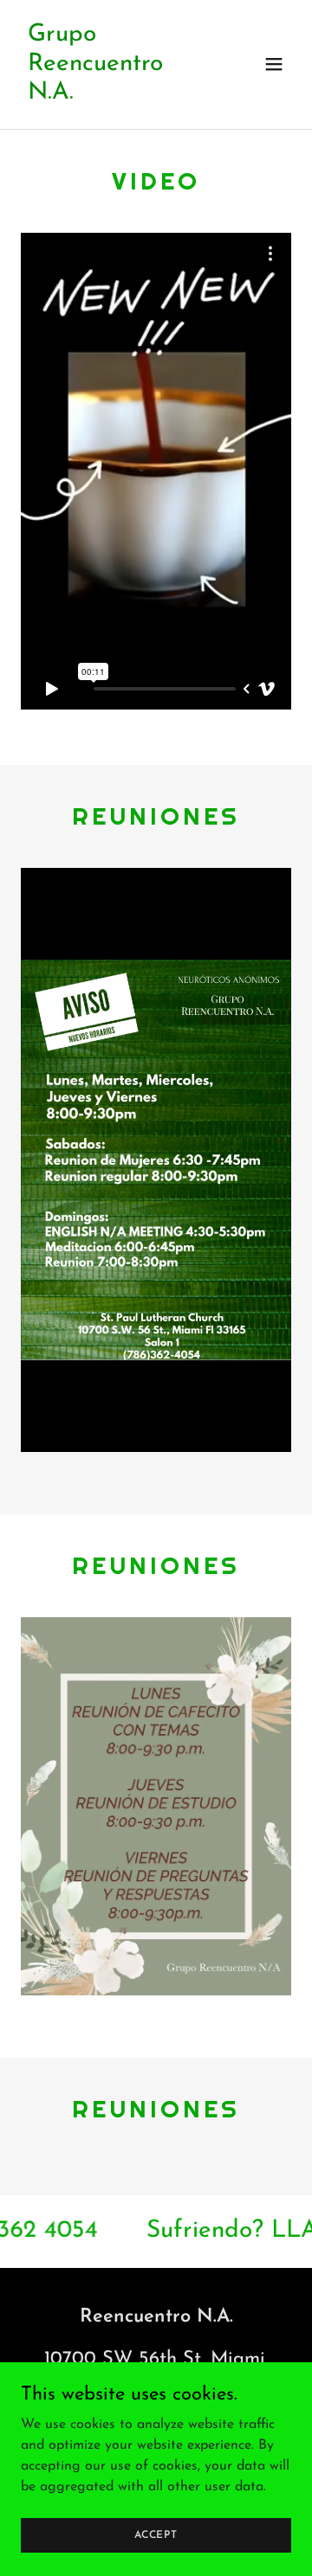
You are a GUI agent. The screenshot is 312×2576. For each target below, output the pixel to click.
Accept (156, 2534)
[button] (274, 64)
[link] (115, 95)
